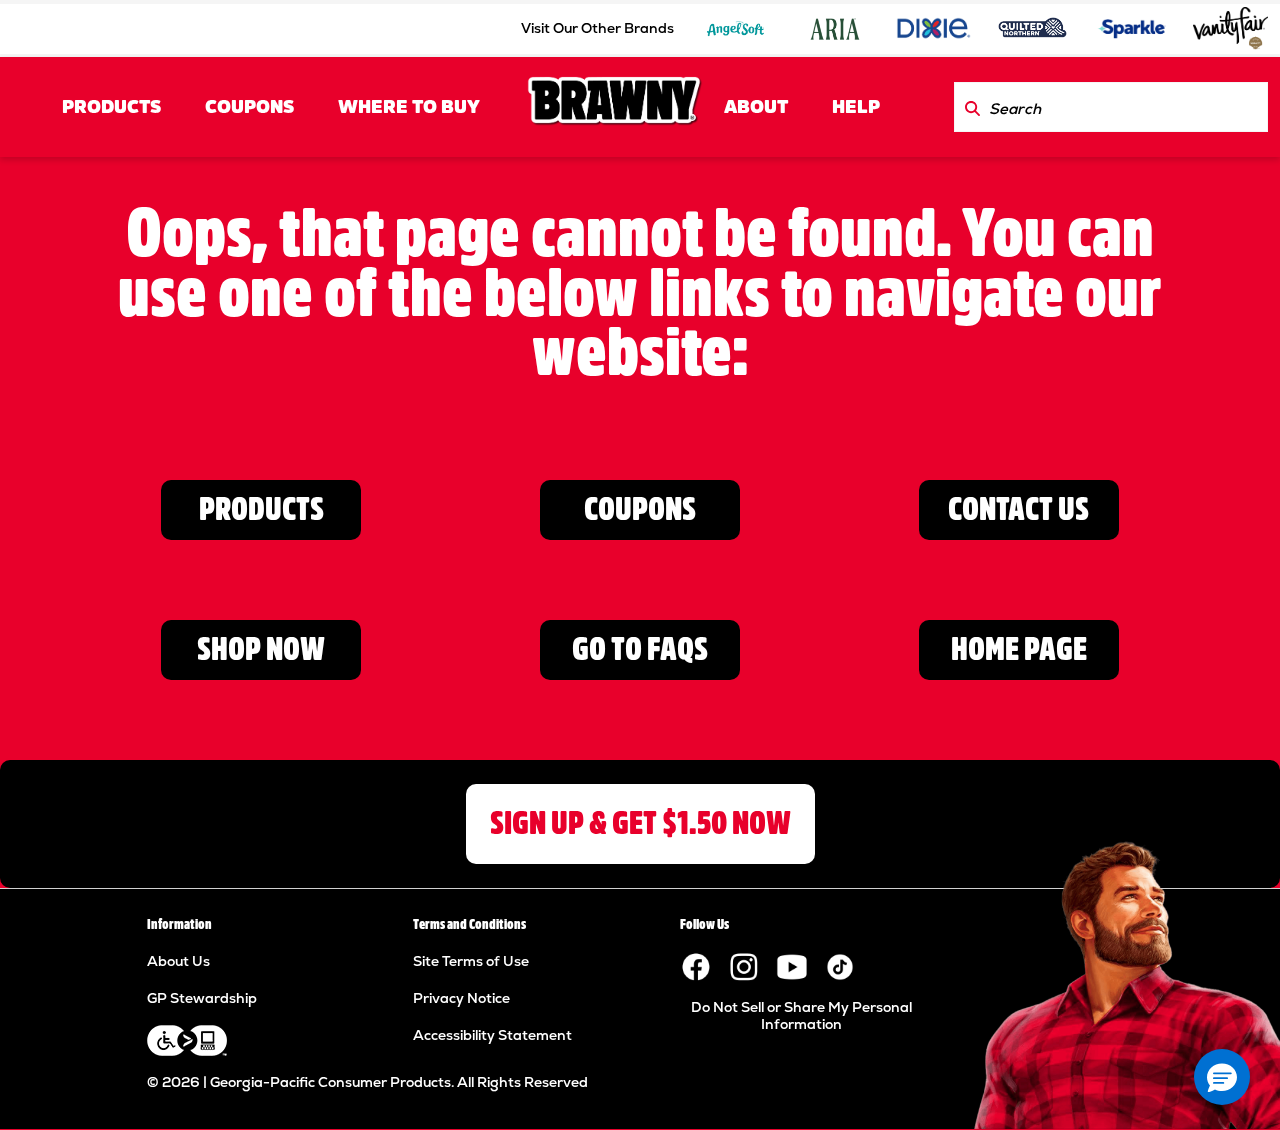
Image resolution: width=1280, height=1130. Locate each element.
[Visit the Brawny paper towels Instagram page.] (744, 965)
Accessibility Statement (492, 1035)
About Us (178, 961)
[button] (1222, 1077)
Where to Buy (409, 107)
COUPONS (249, 107)
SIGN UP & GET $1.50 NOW (640, 823)
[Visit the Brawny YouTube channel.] (792, 965)
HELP (856, 107)
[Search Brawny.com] (972, 107)
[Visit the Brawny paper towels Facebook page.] (696, 965)
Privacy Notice (461, 998)
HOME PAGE (1019, 649)
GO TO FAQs (640, 649)
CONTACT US (1018, 509)
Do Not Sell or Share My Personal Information (801, 1016)
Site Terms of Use (471, 961)
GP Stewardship (202, 998)
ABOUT (756, 107)
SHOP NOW (261, 649)
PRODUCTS (111, 107)
